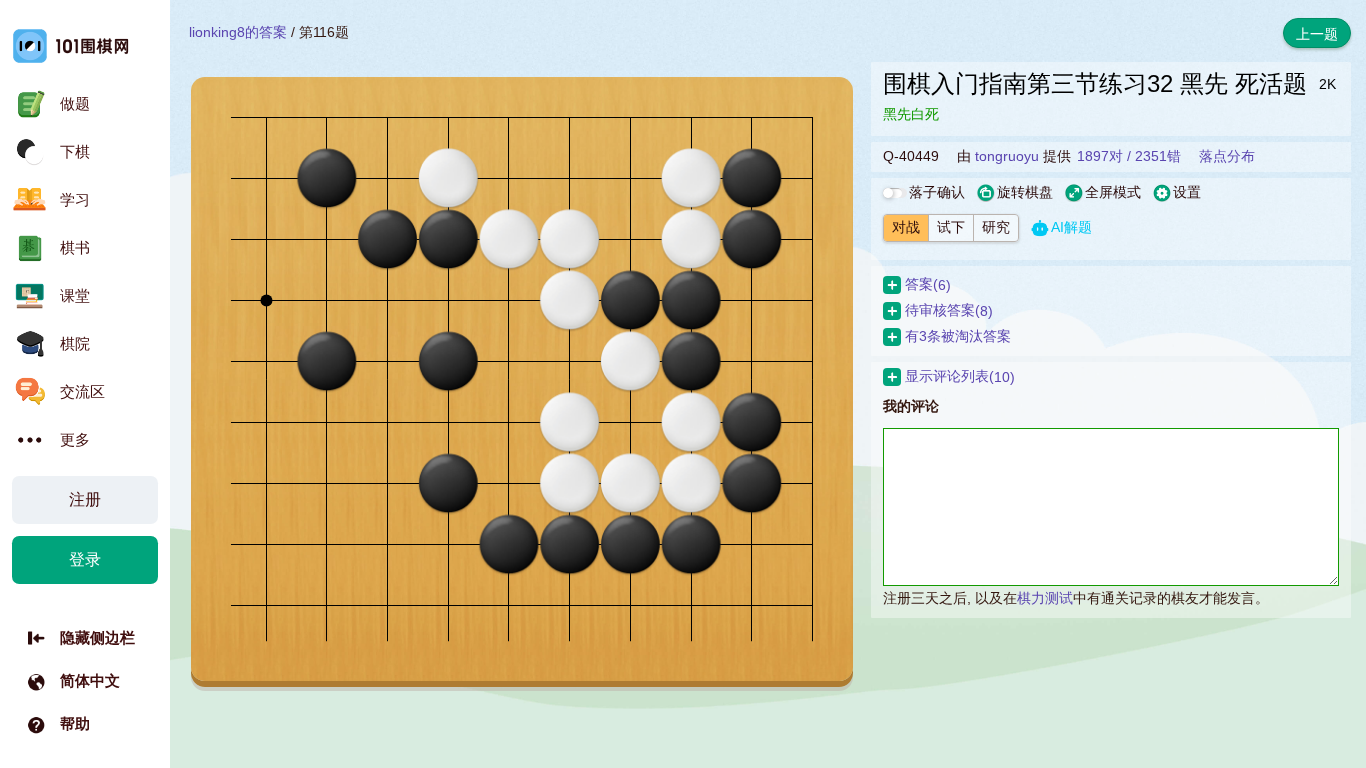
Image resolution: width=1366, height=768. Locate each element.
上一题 (1317, 34)
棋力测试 (1045, 598)
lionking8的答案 (238, 32)
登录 (85, 559)
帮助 (75, 723)
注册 (85, 499)
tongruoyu (1007, 156)
